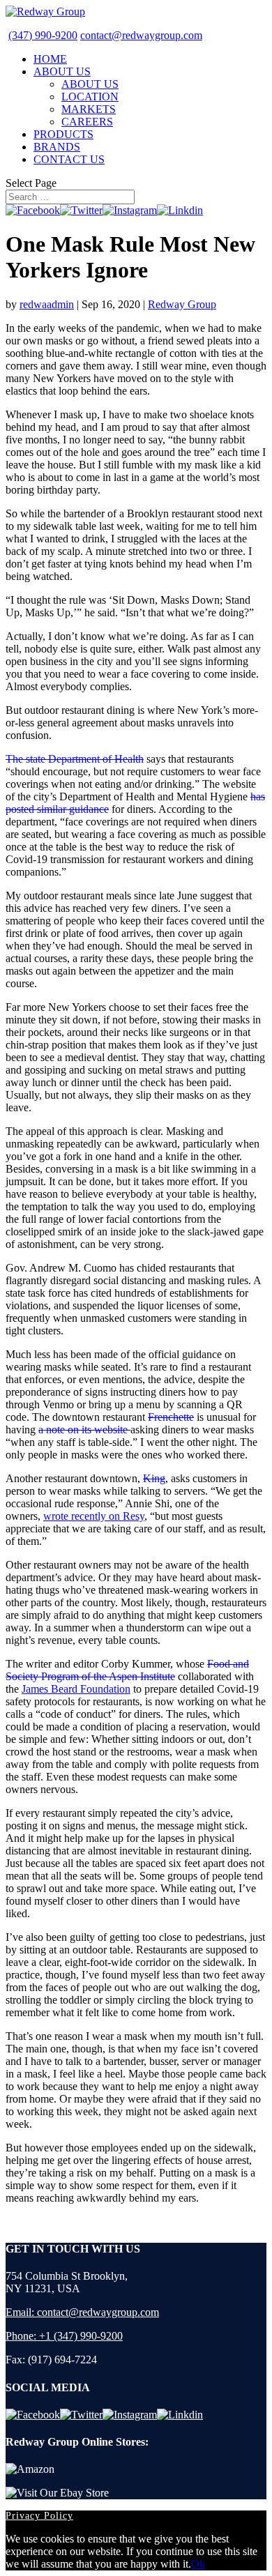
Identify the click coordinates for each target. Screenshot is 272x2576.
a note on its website (84, 1430)
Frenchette (171, 1417)
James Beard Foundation (76, 1689)
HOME (50, 59)
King (154, 1478)
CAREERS (87, 122)
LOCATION (90, 97)
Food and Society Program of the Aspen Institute (127, 1670)
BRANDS (57, 147)
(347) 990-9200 (43, 35)
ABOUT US (62, 71)
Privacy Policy (39, 2516)
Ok (198, 2564)
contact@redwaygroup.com (141, 35)
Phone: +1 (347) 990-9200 (64, 2336)
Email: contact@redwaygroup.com (82, 2312)
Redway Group (182, 304)
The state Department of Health (75, 759)
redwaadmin (47, 304)
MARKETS (89, 109)
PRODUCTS (63, 134)
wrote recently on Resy (94, 1516)
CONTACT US (69, 159)
